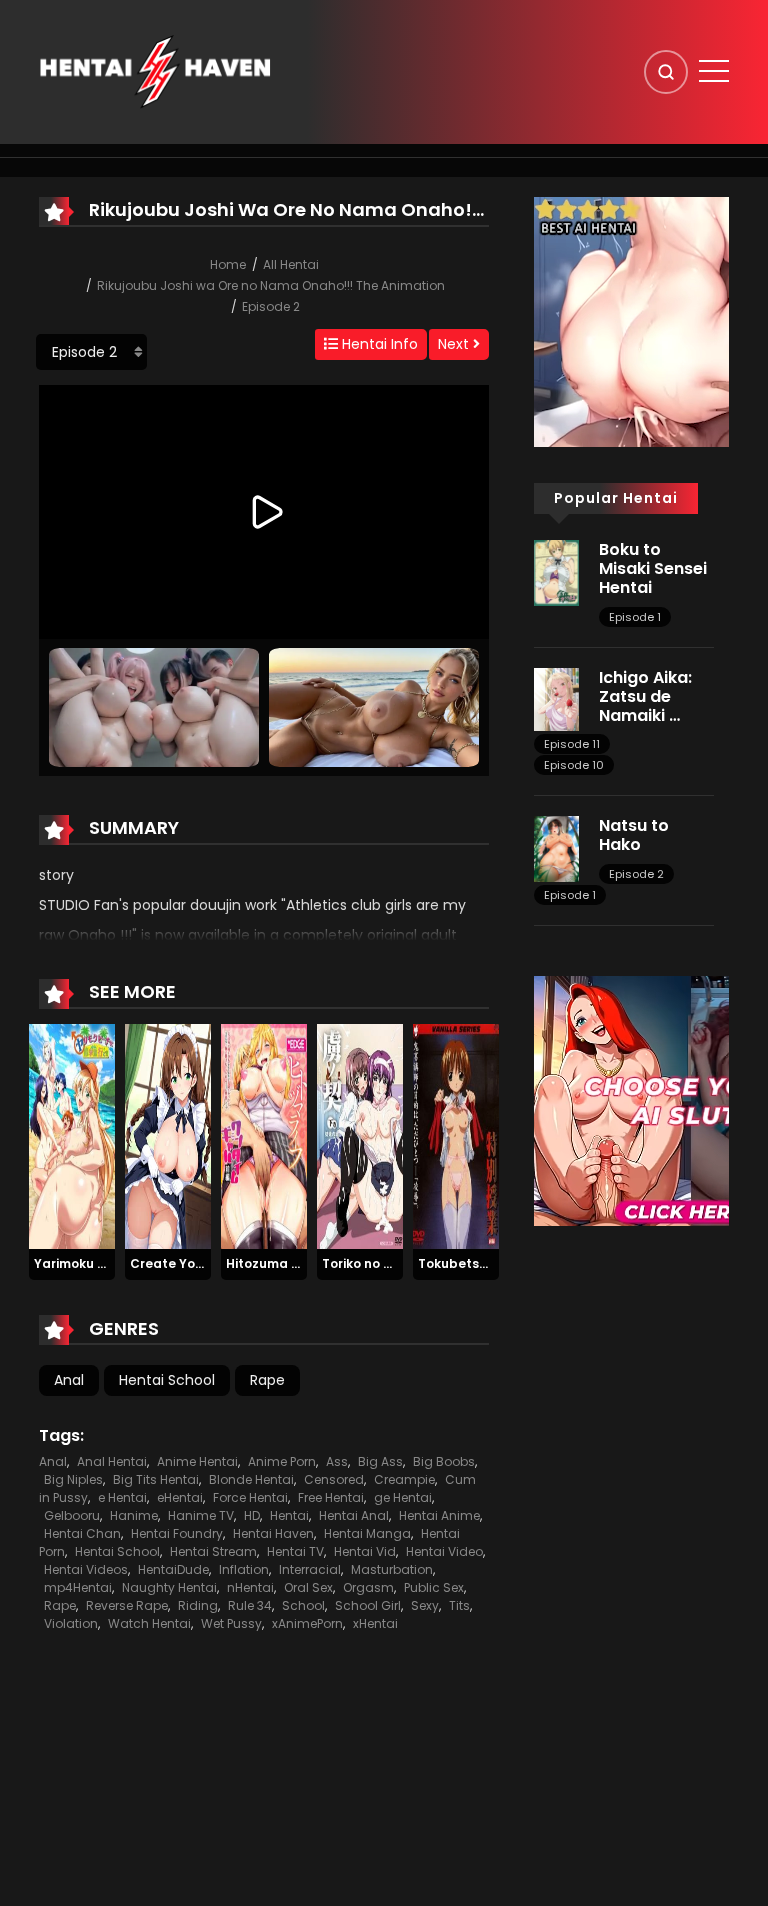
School (303, 1605)
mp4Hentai (78, 1587)
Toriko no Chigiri (373, 1263)
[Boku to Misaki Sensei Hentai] (556, 572)
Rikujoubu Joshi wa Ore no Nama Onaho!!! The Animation (271, 285)
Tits (459, 1605)
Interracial (310, 1569)
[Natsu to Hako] (556, 848)
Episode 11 (572, 744)
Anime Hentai (197, 1461)
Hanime (134, 1515)
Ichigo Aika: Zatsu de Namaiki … (645, 696)
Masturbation (392, 1569)
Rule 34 (250, 1605)
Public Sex (434, 1587)
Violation (71, 1623)
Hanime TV (201, 1515)
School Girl (368, 1605)
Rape (267, 1380)
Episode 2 (271, 306)
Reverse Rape (127, 1605)
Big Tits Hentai (156, 1479)
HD (252, 1515)
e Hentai (122, 1497)
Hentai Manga (367, 1533)
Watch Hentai (149, 1623)
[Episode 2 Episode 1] (91, 352)
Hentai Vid (365, 1551)
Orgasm (368, 1587)
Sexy (425, 1605)
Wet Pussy (231, 1623)
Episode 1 (635, 617)
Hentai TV (295, 1551)
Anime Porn (282, 1461)
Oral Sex (308, 1587)
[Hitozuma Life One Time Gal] (264, 1136)
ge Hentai (403, 1497)
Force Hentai (250, 1497)
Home (228, 264)
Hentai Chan (82, 1533)
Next (455, 344)
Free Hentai (331, 1497)
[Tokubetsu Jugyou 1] (456, 1136)
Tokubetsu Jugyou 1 (481, 1263)
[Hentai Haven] (155, 71)
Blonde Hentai (251, 1479)
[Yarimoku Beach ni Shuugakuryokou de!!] (72, 1136)
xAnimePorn (307, 1623)
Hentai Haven (273, 1533)
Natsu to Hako (634, 835)
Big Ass (380, 1461)
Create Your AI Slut (191, 1263)
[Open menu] (714, 71)
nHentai (250, 1587)
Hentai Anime (439, 1515)
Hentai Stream (213, 1551)
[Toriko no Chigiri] (360, 1136)
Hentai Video (444, 1551)
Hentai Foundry (177, 1533)
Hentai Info (378, 344)
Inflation (244, 1569)
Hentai (289, 1515)
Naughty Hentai (169, 1587)
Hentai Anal (354, 1515)
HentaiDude (173, 1569)
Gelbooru (72, 1515)
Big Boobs (444, 1461)
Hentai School (167, 1380)
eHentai (180, 1497)
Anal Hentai (112, 1461)
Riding (198, 1605)
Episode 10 (574, 765)
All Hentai (291, 264)
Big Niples (73, 1479)
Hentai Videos (86, 1569)
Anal (69, 1380)
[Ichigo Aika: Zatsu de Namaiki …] (556, 698)
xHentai (375, 1623)
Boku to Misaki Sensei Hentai (653, 568)
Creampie (404, 1479)
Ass (337, 1461)
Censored (334, 1479)
